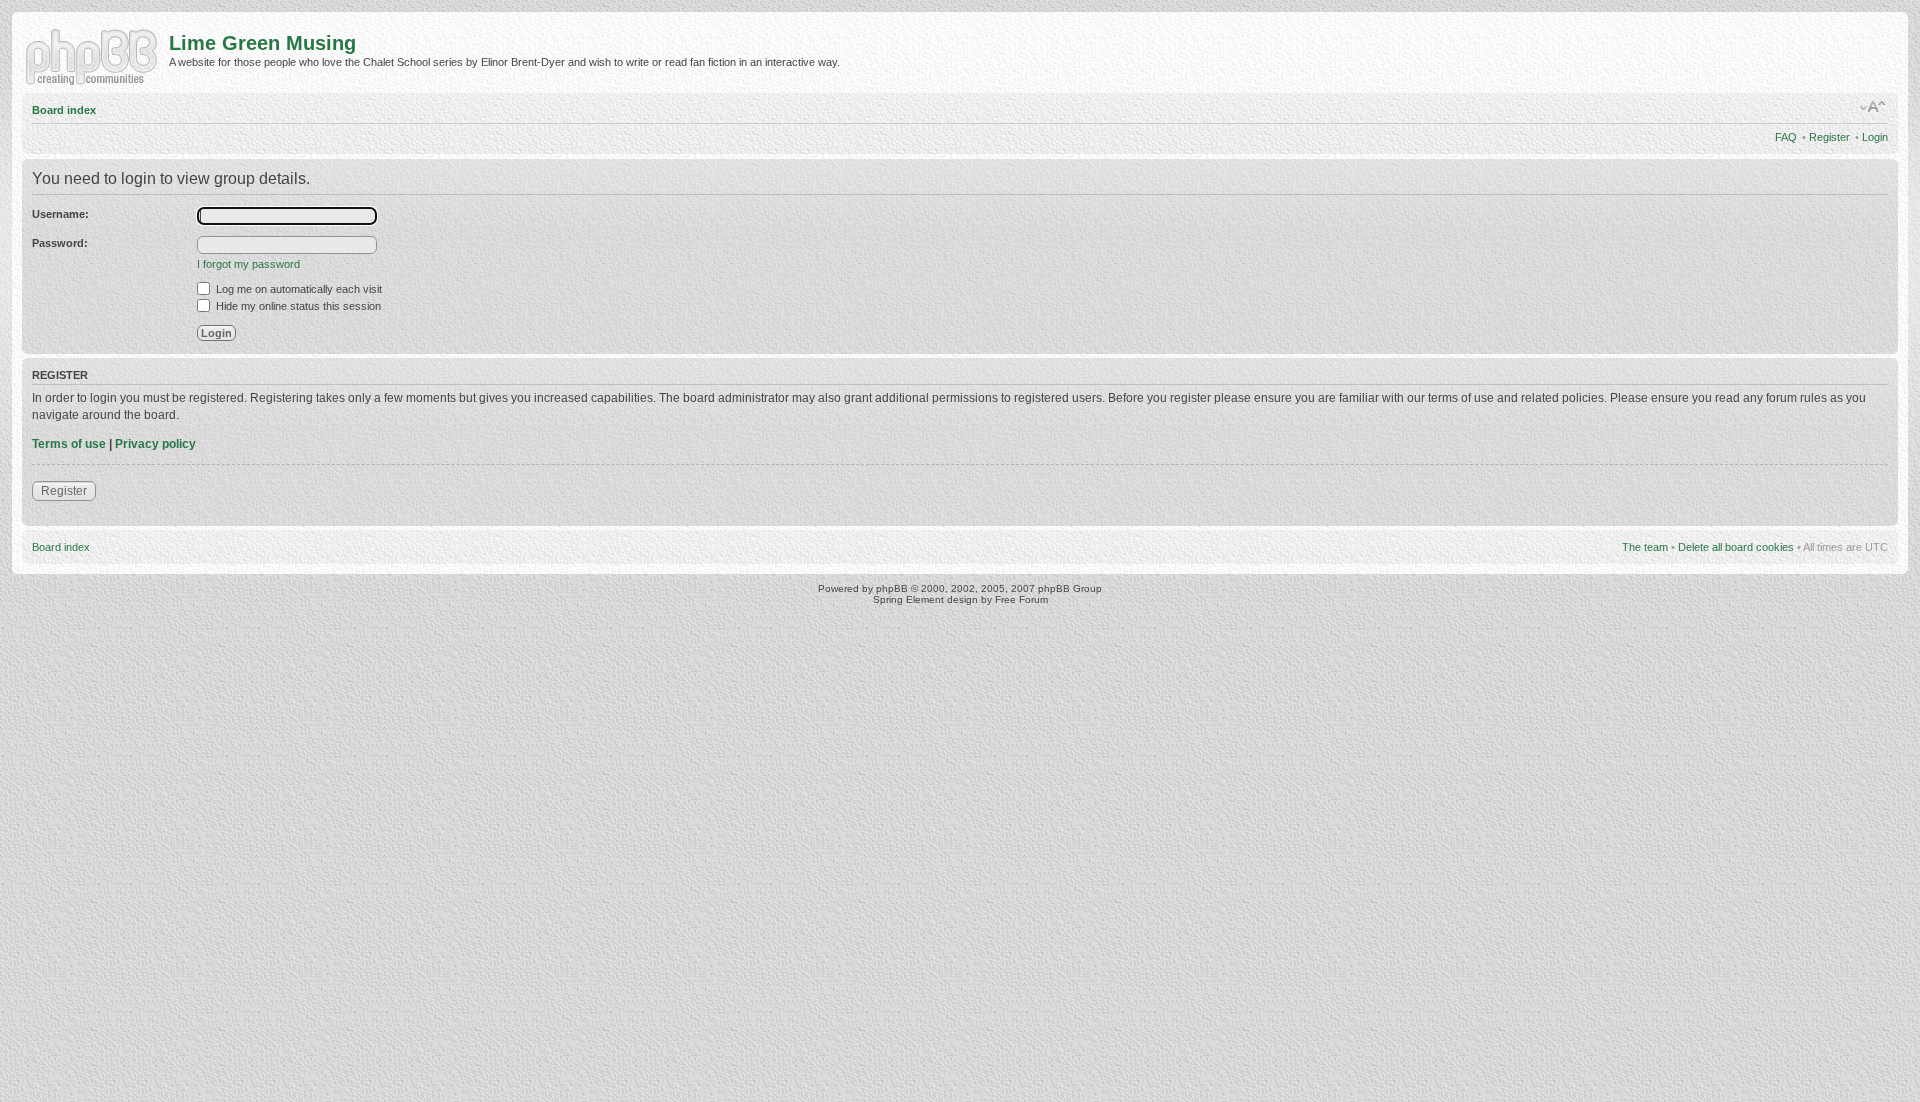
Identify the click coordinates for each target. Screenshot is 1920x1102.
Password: (60, 243)
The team (1645, 547)
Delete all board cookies (1736, 547)
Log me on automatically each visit (297, 289)
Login (1875, 137)
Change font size (1873, 107)
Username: (60, 214)
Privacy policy (155, 444)
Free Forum (1021, 599)
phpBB (892, 588)
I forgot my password (248, 264)
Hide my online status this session (297, 306)
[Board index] (95, 55)
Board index (64, 110)
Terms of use (69, 444)
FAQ (1786, 137)
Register (1829, 137)
